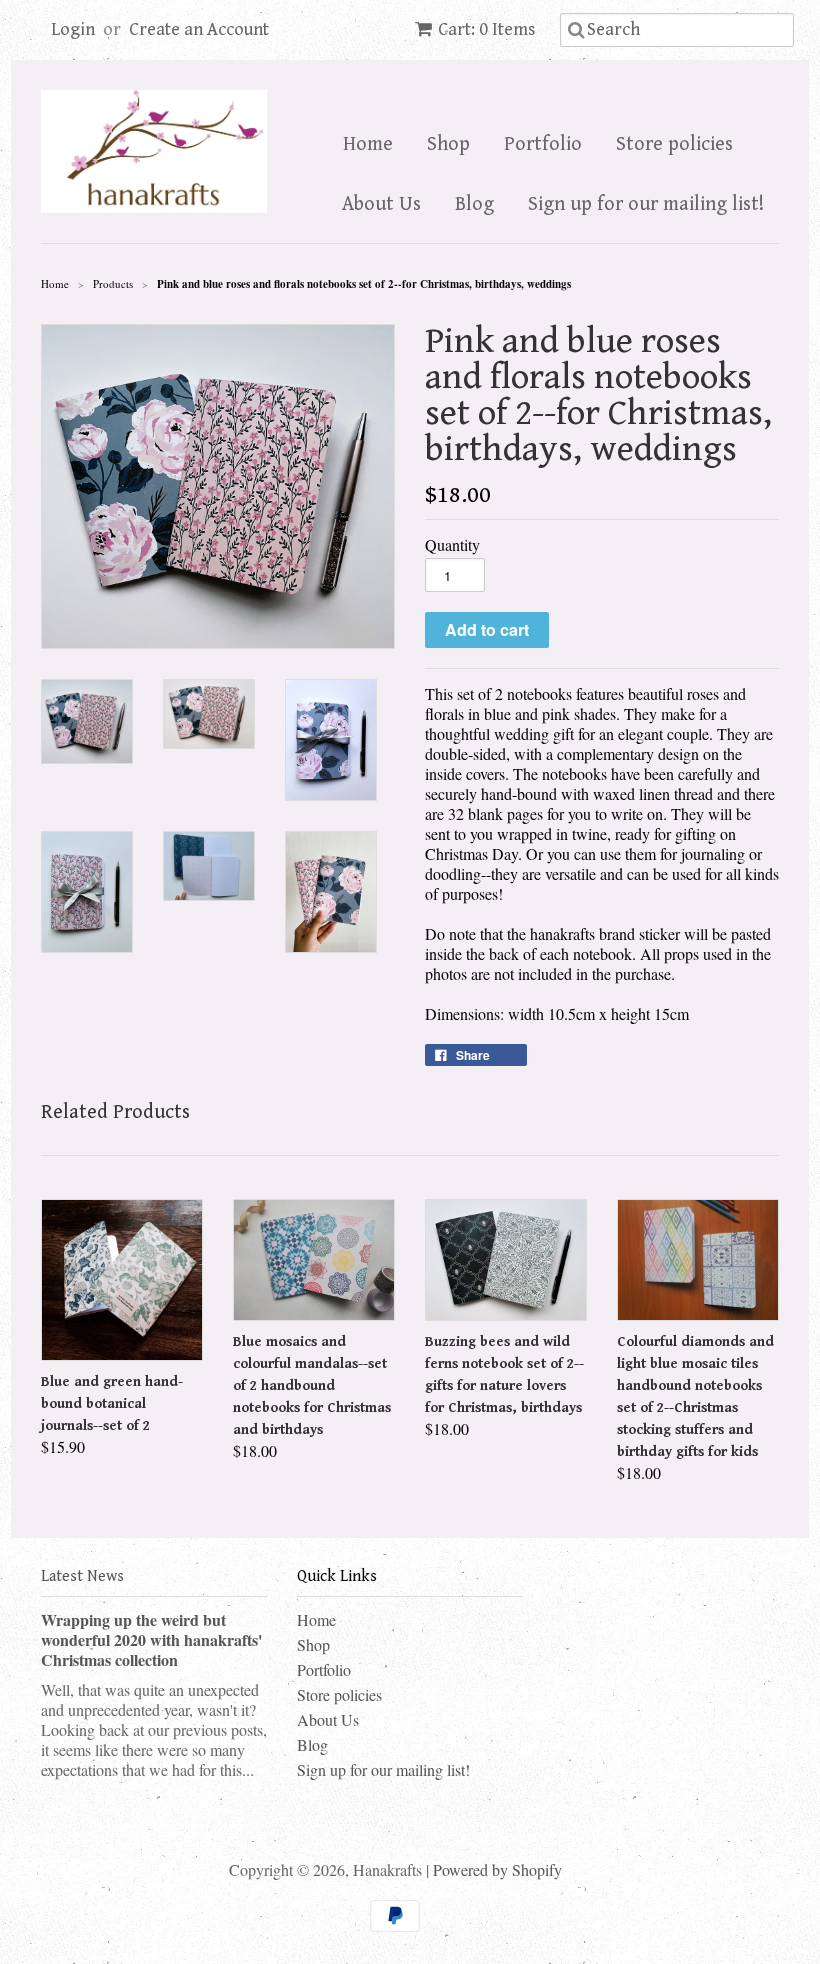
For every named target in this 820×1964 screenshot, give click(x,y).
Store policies (674, 144)
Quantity (452, 545)
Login (73, 29)
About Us (381, 204)
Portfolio (543, 144)
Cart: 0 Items (486, 29)
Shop (448, 144)
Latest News (82, 1576)
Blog (474, 204)
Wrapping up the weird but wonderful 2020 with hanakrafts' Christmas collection (151, 1639)
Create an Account (199, 29)
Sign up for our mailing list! (646, 204)
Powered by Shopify (497, 1869)
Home (368, 144)
